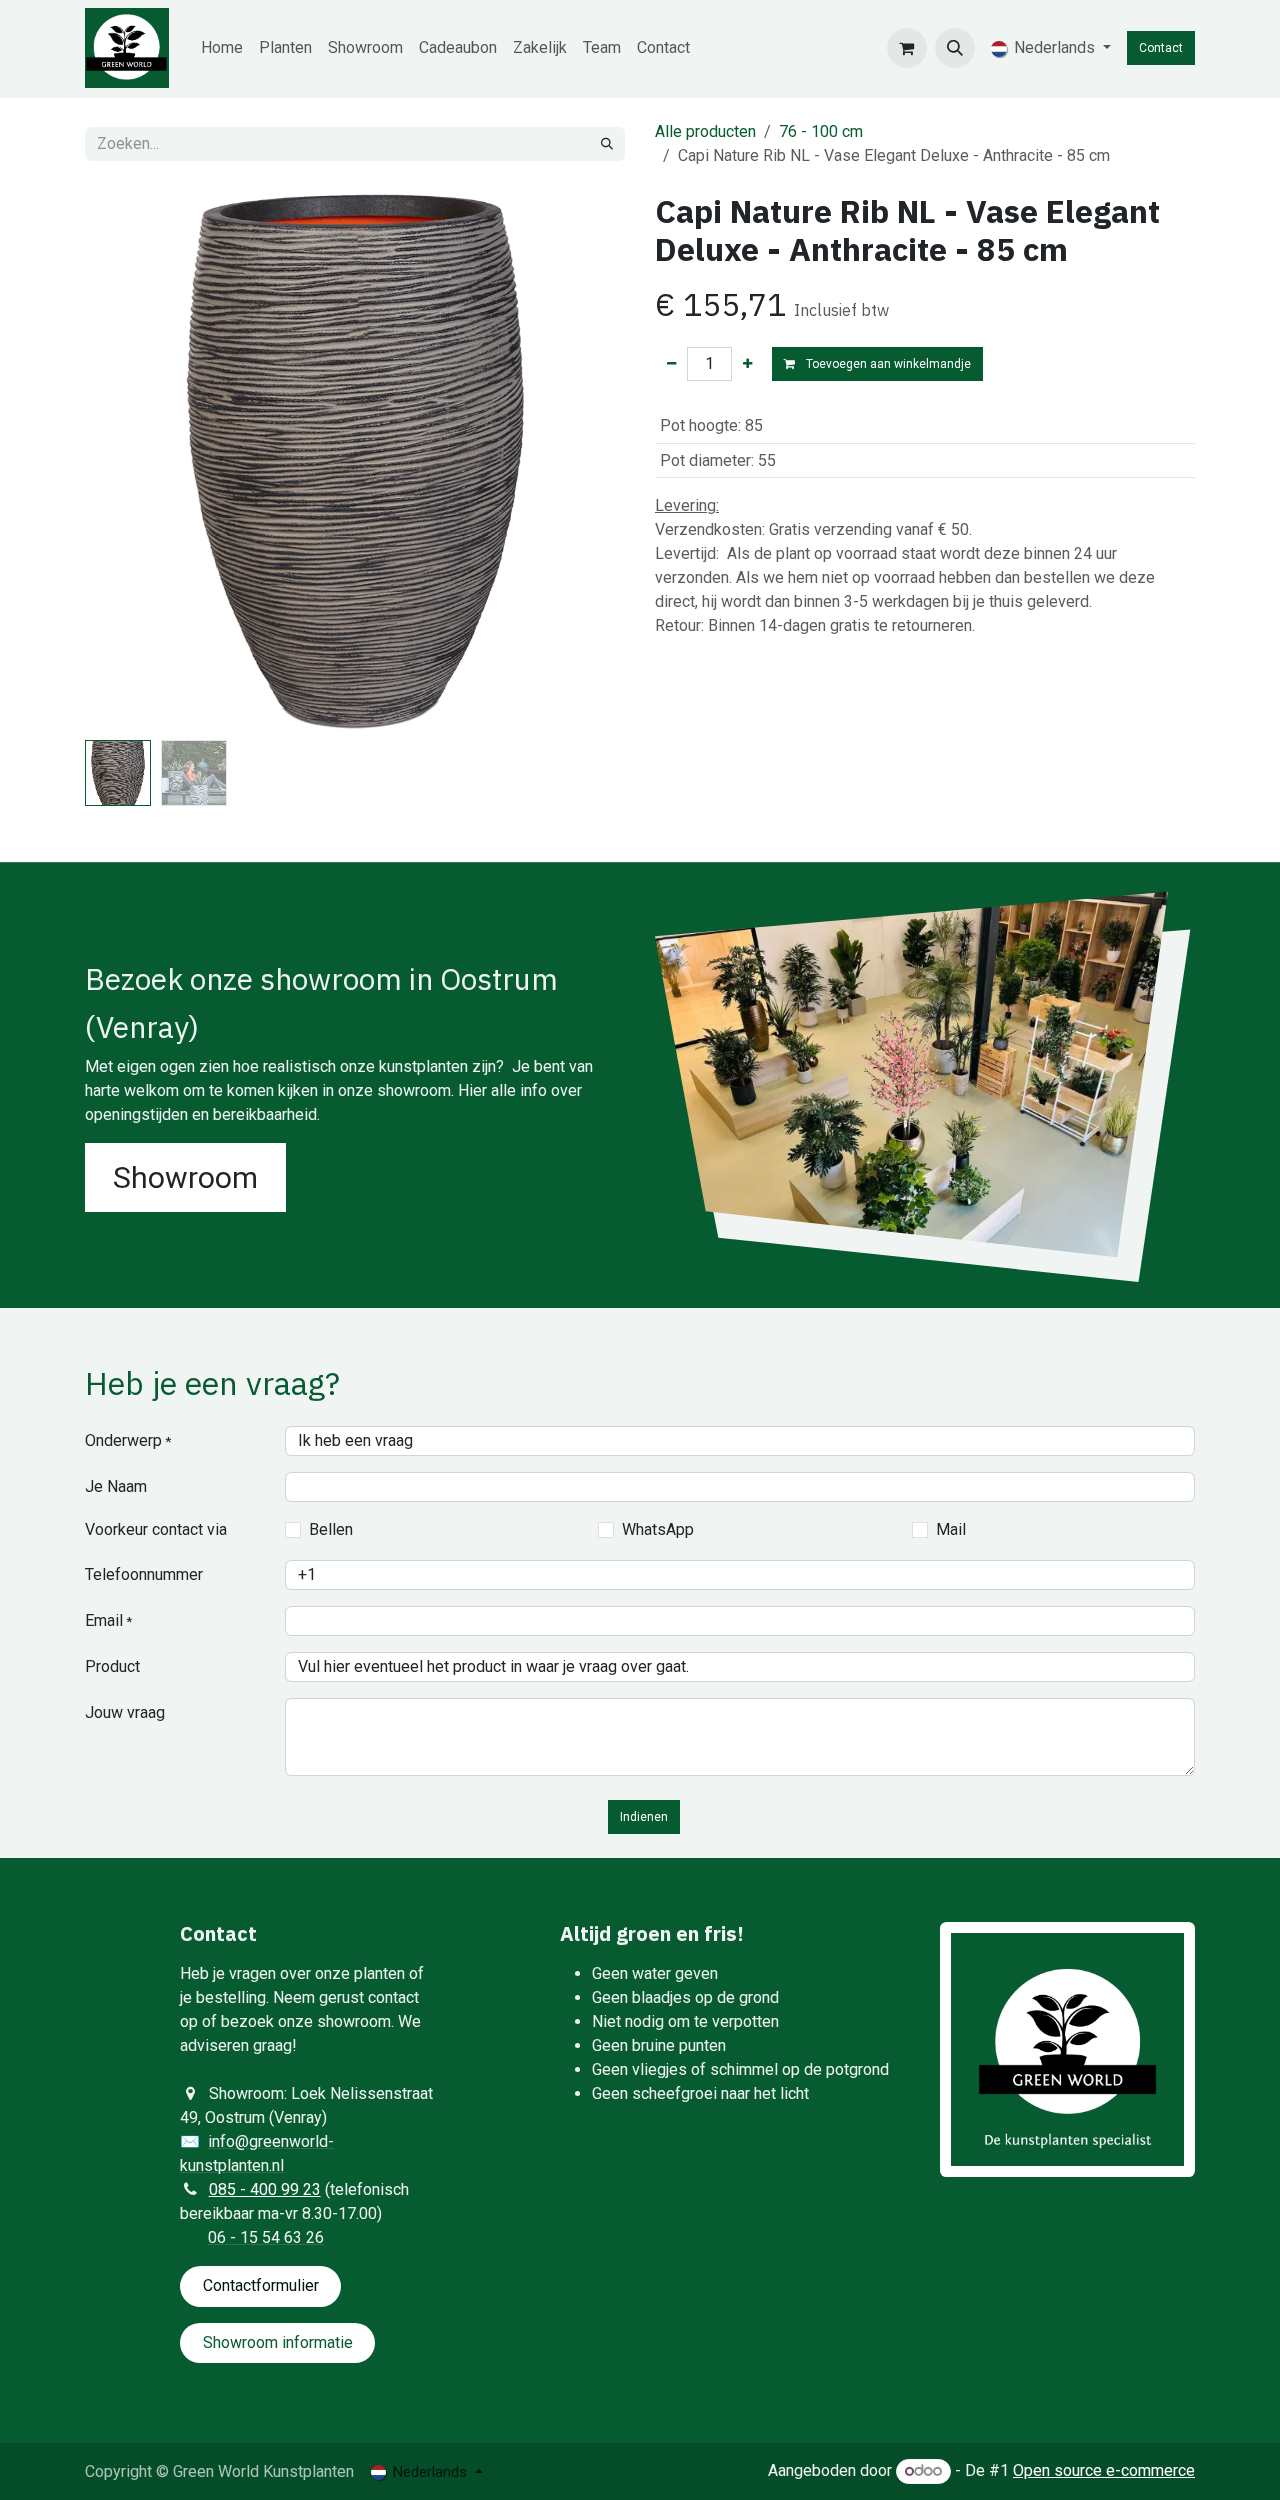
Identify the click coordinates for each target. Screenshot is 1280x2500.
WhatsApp (658, 1529)
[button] (955, 48)
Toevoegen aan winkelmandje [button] (887, 364)
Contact (1161, 48)
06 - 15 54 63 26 (266, 2237)
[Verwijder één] (671, 364)
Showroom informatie (278, 2342)
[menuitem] (222, 48)
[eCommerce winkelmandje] (907, 48)
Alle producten (705, 131)
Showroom (185, 1177)
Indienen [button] (644, 1817)
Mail (951, 1529)
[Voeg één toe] (747, 364)
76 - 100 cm (821, 131)
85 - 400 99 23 (269, 2189)
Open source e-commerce (1104, 2470)
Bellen (331, 1529)
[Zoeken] (607, 144)
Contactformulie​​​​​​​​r (261, 2285)
